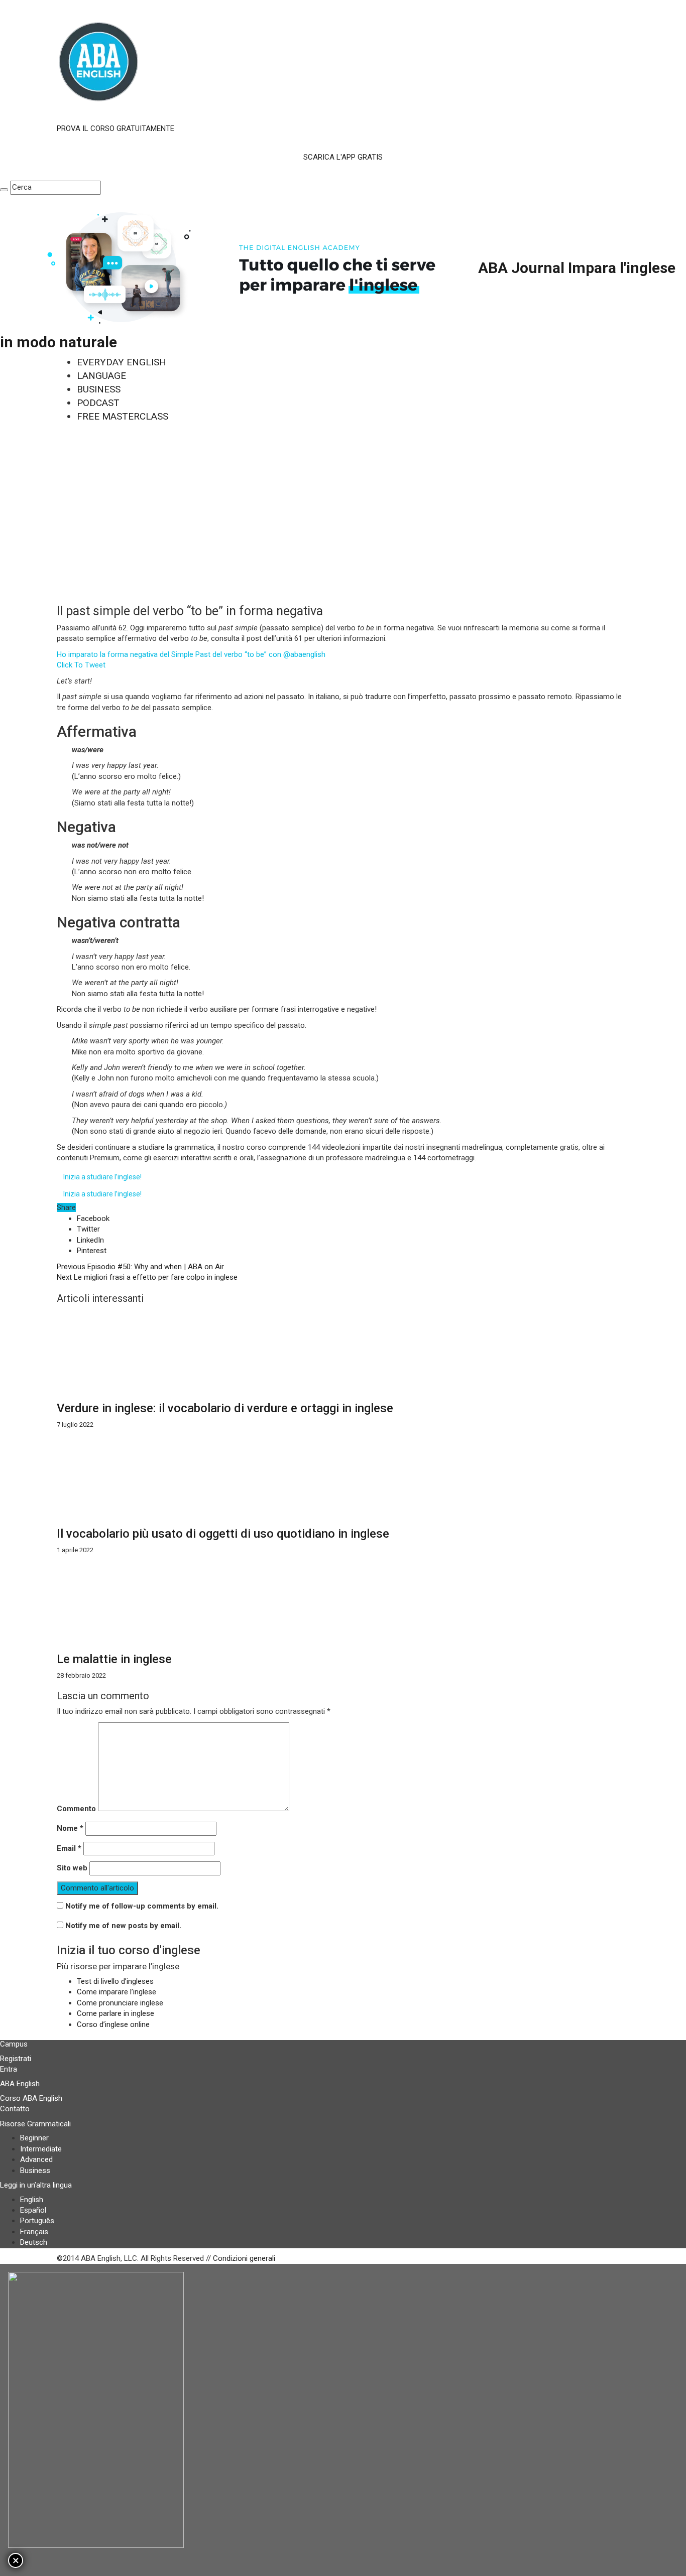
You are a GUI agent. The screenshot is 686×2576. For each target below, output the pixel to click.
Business (35, 2171)
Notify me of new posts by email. (123, 1926)
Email (69, 1848)
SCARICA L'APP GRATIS (343, 157)
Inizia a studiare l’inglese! (102, 1177)
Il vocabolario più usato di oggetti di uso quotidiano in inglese (223, 1534)
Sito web (72, 1868)
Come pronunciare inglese (120, 2003)
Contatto (15, 2109)
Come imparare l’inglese (117, 1992)
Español (33, 2210)
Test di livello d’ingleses (115, 1981)
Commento (76, 1809)
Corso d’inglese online (113, 2024)
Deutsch (34, 2242)
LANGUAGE (101, 376)
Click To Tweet (81, 665)
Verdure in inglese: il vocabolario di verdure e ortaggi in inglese (225, 1408)
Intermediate (41, 2149)
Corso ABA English (31, 2098)
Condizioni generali (244, 2258)
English (32, 2200)
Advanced (36, 2159)
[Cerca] (4, 190)
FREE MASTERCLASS (123, 416)
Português (37, 2221)
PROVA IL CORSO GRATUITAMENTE (116, 128)
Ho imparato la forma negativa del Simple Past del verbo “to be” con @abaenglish (191, 654)
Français (34, 2232)
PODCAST (98, 403)
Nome (70, 1828)
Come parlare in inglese (116, 2013)
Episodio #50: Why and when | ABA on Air (140, 1267)
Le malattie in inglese (114, 1659)
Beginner (34, 2138)
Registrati (16, 2059)
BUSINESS (99, 389)
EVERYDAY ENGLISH (122, 362)
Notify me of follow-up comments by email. (142, 1906)
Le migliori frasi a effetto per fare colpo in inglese (147, 1277)
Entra (9, 2069)
